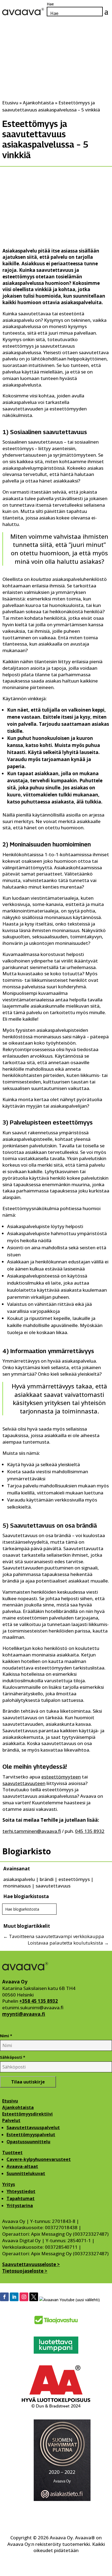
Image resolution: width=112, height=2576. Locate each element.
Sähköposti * (13, 2057)
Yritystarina (20, 2206)
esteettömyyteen (61, 1777)
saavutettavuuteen (24, 1783)
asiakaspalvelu (19, 1879)
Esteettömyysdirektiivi (27, 2114)
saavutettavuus (53, 1886)
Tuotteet (12, 2153)
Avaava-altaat (22, 2166)
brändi (47, 1879)
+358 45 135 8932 (39, 2001)
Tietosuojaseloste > (25, 2271)
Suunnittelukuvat (26, 2173)
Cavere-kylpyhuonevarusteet (39, 2159)
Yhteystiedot (21, 2191)
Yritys (9, 2184)
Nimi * (6, 2036)
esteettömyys (74, 1879)
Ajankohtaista (18, 2107)
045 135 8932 (90, 1831)
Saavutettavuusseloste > (31, 2264)
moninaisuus (17, 1886)
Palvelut (11, 2120)
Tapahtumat (21, 2198)
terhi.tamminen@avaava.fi (32, 1831)
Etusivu (10, 2101)
